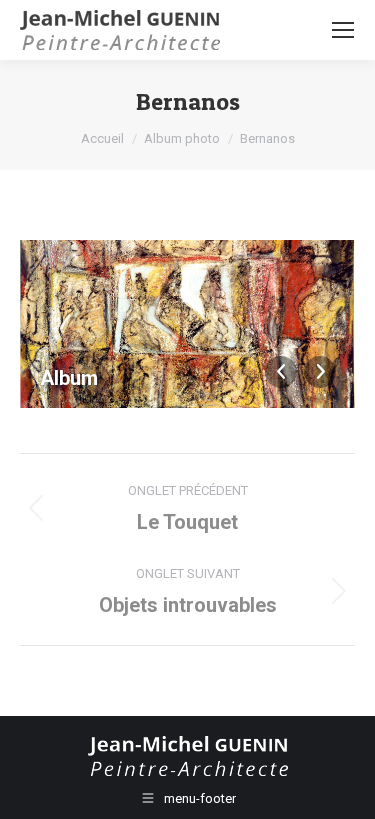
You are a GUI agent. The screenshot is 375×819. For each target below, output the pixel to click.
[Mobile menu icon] (343, 30)
